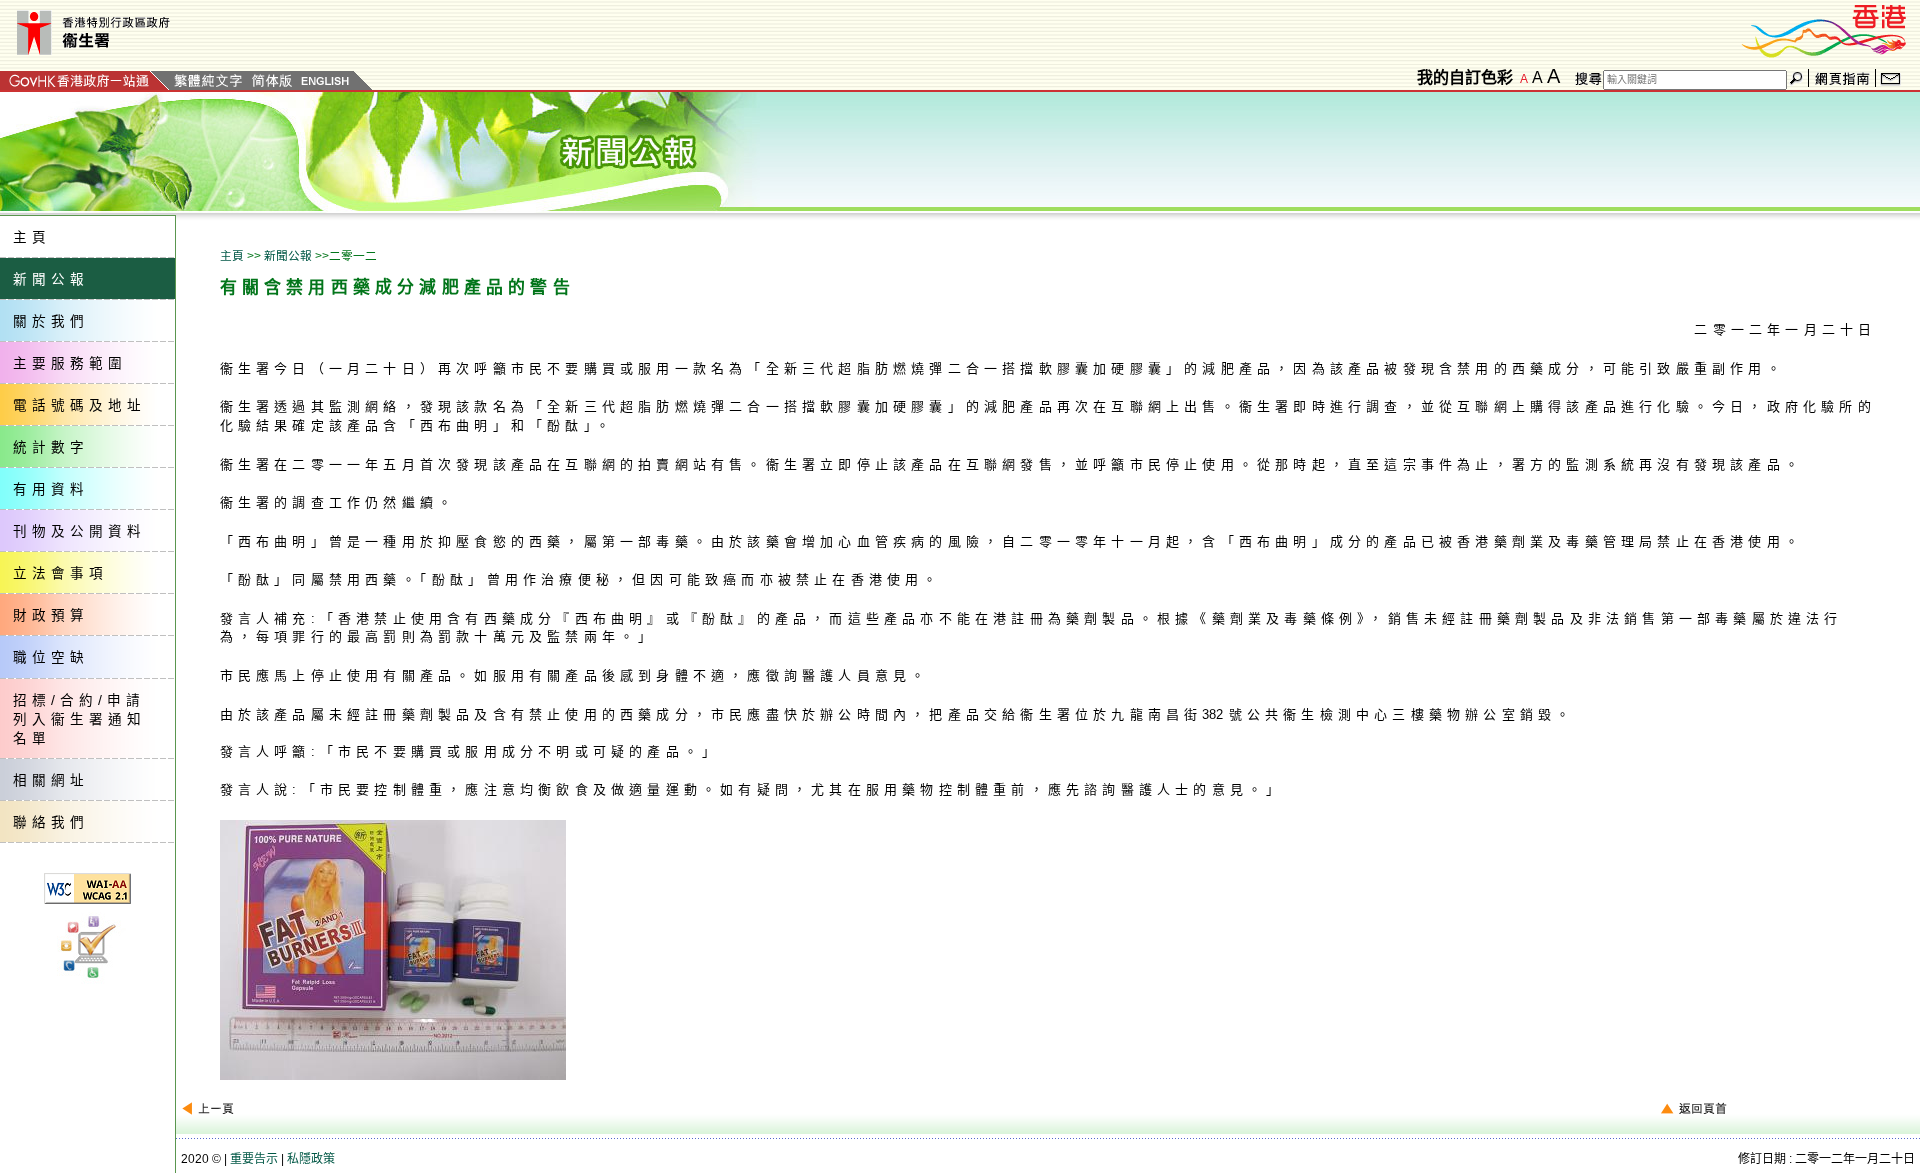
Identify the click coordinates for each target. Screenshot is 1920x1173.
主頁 (232, 255)
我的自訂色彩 (1465, 77)
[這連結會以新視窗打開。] (1825, 28)
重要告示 (254, 1159)
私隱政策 (311, 1159)
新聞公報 (288, 255)
